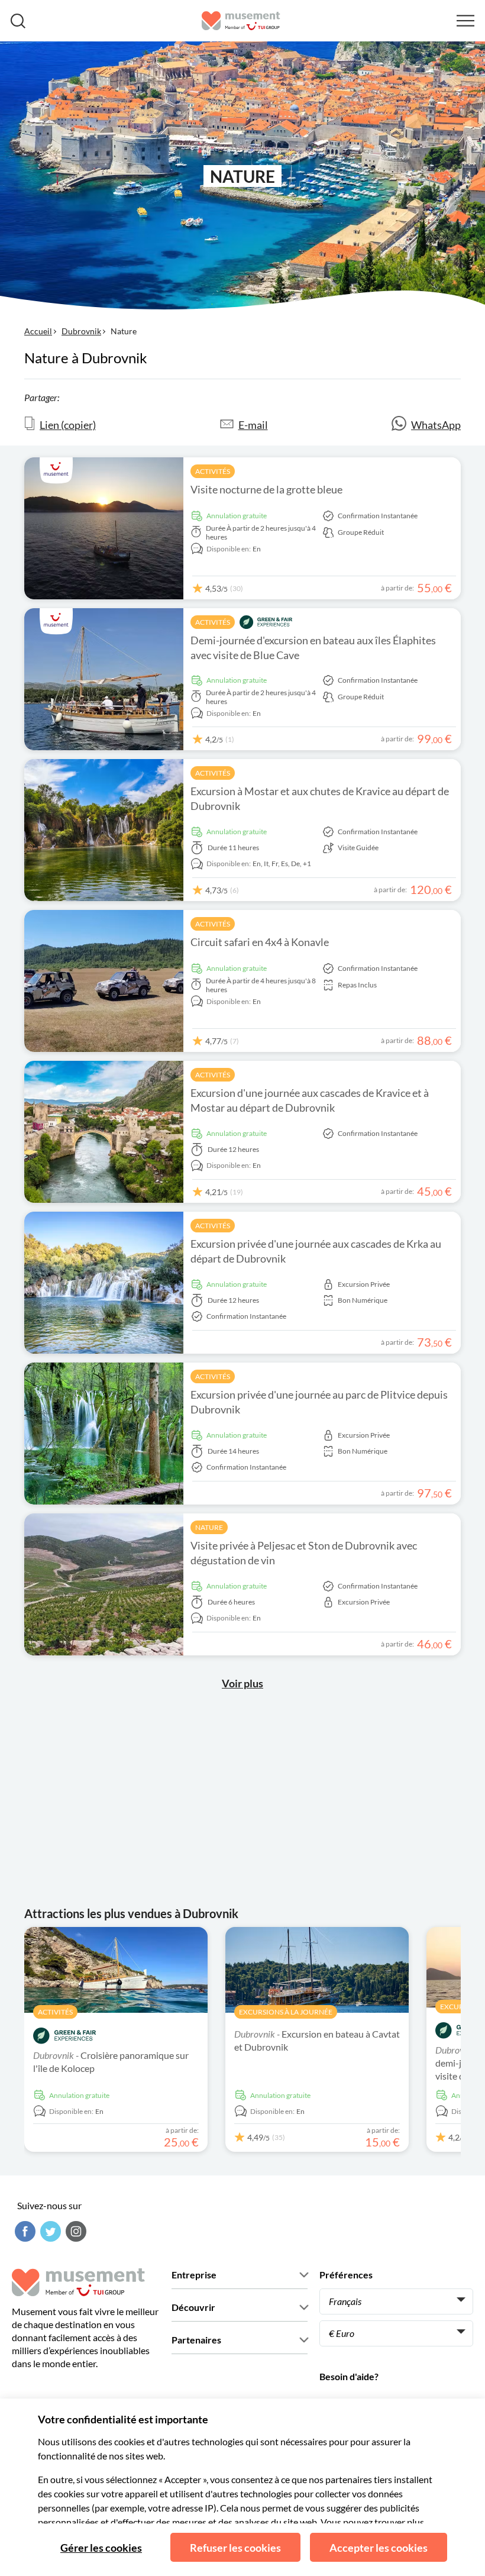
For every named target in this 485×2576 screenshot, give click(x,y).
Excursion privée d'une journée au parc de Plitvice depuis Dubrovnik (319, 1402)
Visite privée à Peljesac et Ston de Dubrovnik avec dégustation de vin (304, 1553)
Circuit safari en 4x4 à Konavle (260, 942)
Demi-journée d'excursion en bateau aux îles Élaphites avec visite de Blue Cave (313, 648)
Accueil (38, 331)
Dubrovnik (81, 331)
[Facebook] (24, 2231)
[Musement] (241, 21)
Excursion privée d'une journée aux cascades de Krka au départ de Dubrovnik (316, 1251)
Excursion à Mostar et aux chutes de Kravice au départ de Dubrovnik (320, 798)
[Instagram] (75, 2231)
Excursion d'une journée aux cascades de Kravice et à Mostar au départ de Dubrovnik (310, 1100)
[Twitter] (49, 2231)
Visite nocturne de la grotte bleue (266, 489)
